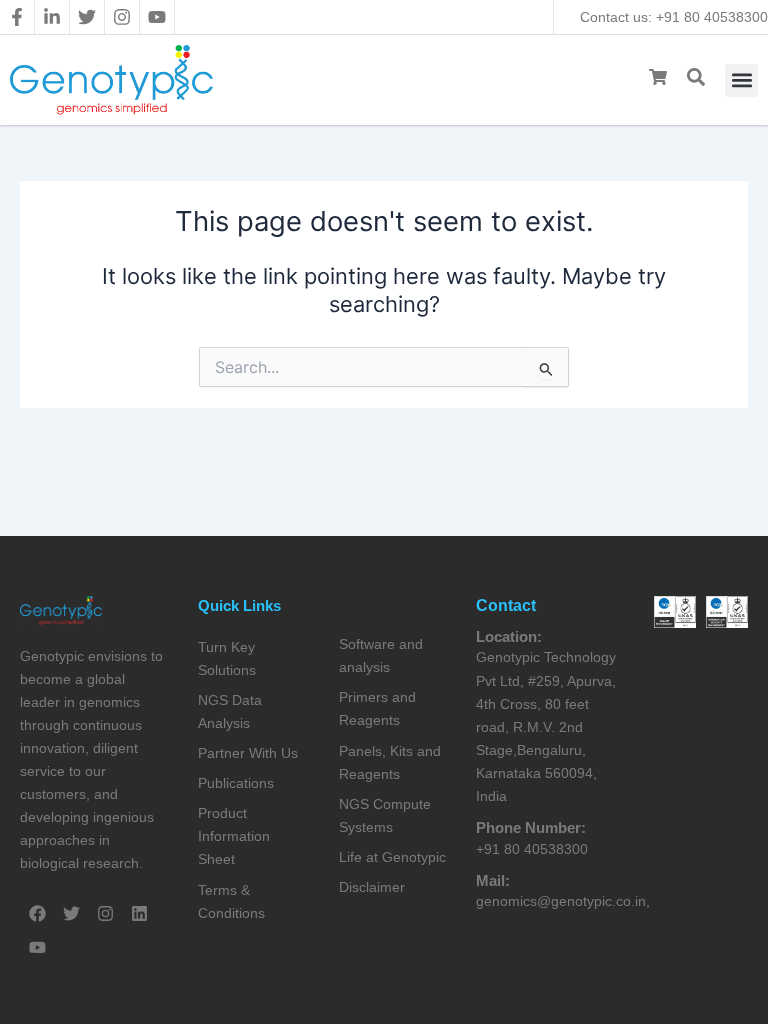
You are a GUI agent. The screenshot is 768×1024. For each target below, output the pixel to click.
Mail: (493, 880)
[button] (741, 80)
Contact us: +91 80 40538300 (674, 17)
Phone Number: (531, 827)
